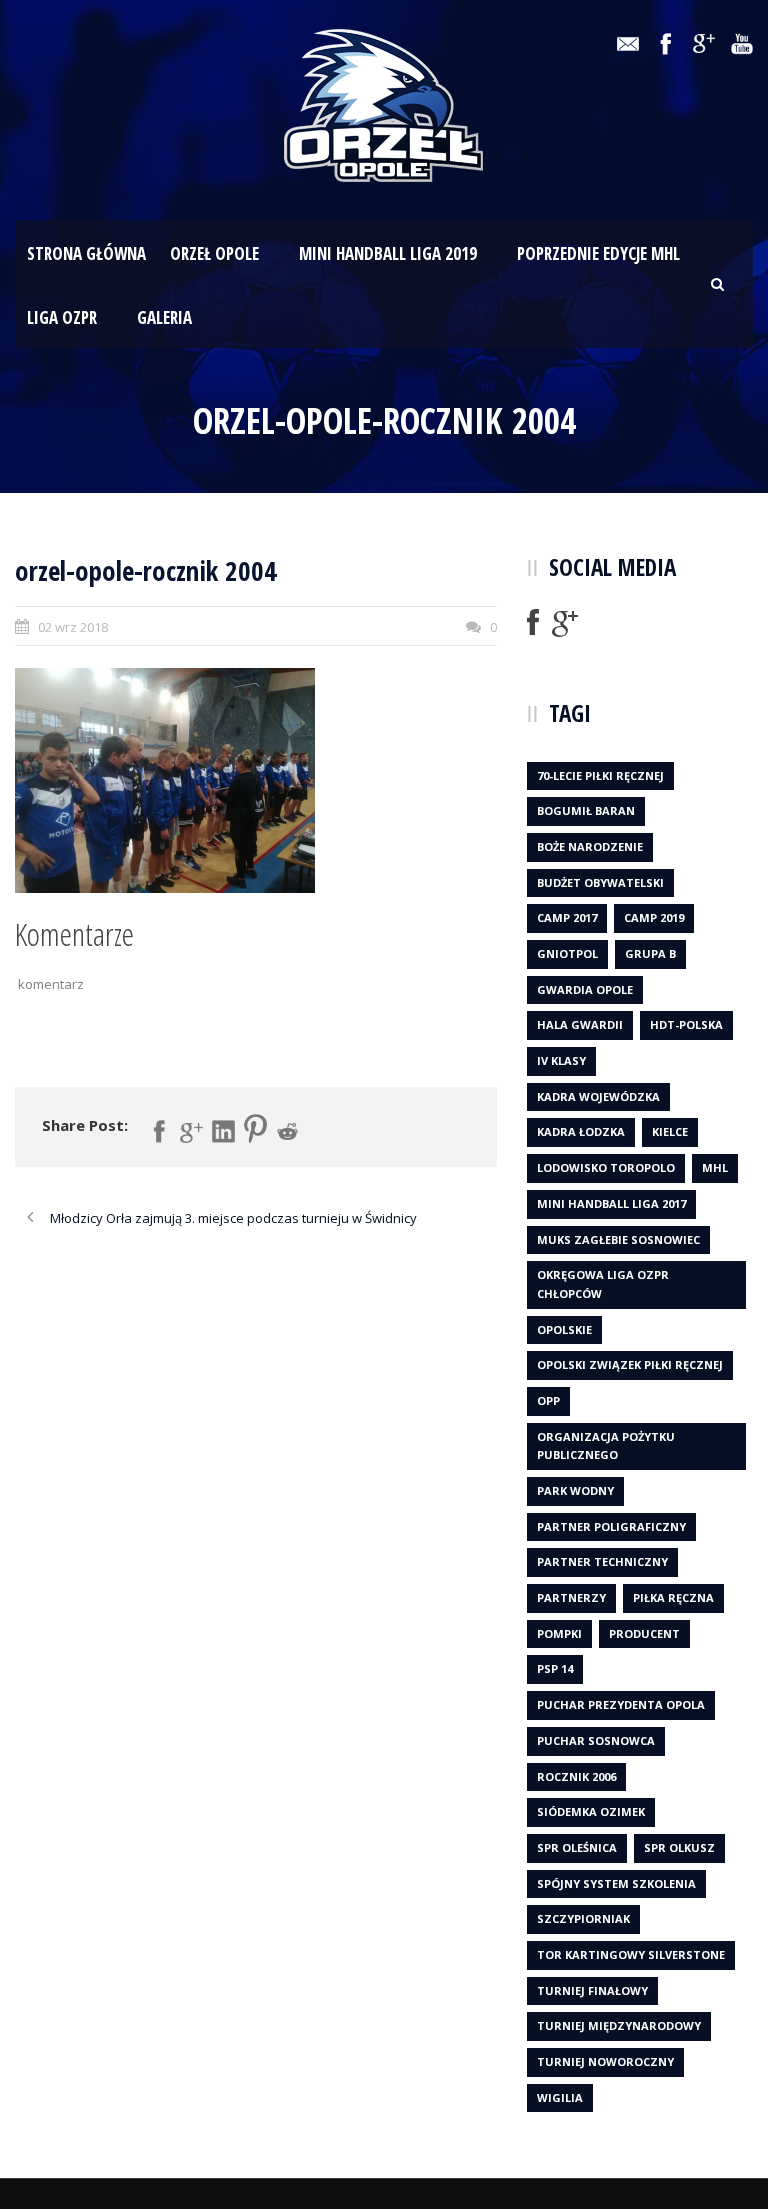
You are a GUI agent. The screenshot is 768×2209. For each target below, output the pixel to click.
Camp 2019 (654, 917)
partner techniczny (602, 1561)
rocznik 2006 (576, 1776)
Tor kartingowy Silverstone (631, 1954)
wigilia (560, 2097)
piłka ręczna (673, 1597)
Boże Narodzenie (590, 846)
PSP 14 (555, 1668)
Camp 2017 (567, 917)
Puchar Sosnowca (596, 1740)
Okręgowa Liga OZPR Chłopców (603, 1284)
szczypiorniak (583, 1918)
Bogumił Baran (586, 810)
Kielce (670, 1131)
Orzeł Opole (214, 253)
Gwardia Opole (585, 989)
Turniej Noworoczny (605, 2061)
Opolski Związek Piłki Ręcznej (630, 1364)
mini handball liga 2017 (611, 1203)
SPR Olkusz (679, 1847)
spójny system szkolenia (616, 1883)
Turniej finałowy (592, 1990)
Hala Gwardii (580, 1024)
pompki (559, 1633)
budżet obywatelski (600, 882)
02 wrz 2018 (73, 627)
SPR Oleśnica (577, 1847)
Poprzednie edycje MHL (598, 253)
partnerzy (571, 1597)
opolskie (564, 1329)
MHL (715, 1167)
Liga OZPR (62, 317)
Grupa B (650, 953)
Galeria (164, 317)
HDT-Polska (686, 1024)
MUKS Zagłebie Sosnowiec (618, 1239)
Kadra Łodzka (581, 1131)
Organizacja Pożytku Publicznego (606, 1446)
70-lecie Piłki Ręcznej (600, 775)
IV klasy (561, 1060)
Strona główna (86, 253)
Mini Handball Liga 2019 (388, 253)
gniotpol (567, 953)
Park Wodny (575, 1490)
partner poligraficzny (611, 1526)
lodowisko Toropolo (606, 1167)
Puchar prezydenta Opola (621, 1704)
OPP (548, 1400)
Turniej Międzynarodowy (619, 2025)
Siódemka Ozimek (591, 1811)
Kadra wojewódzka (598, 1096)
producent (644, 1633)
